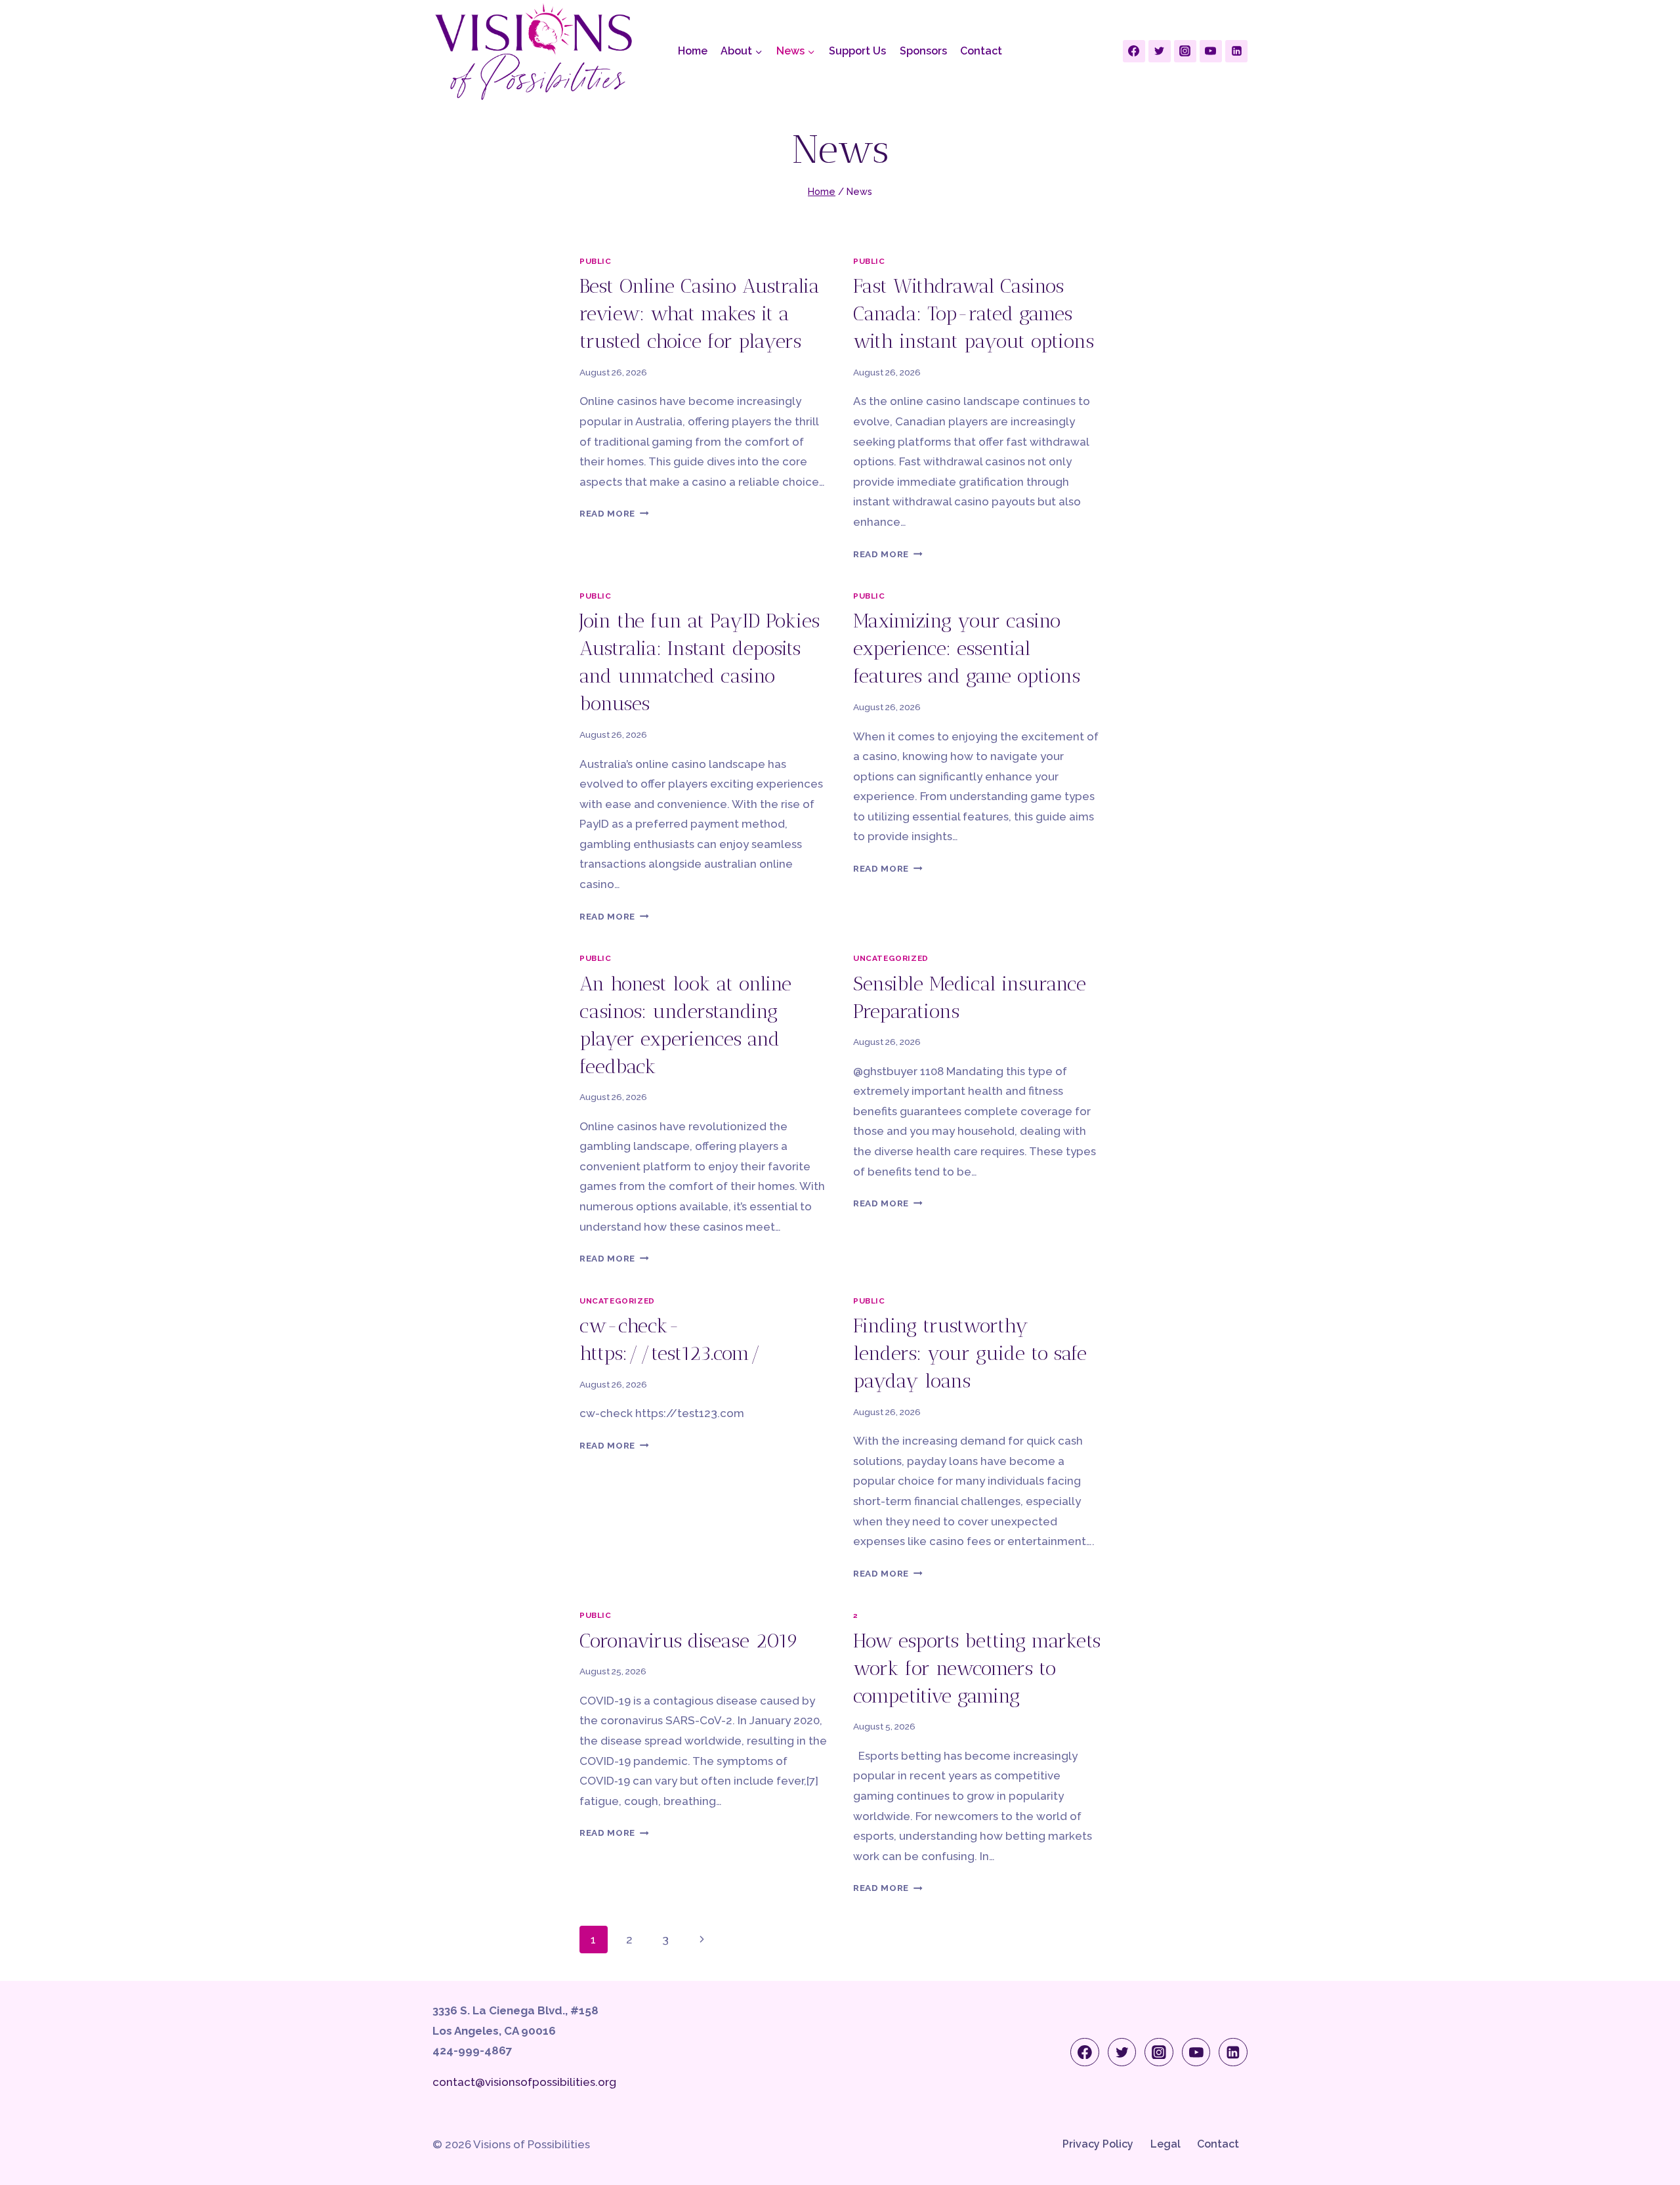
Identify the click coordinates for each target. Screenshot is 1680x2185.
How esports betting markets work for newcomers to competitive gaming (977, 1668)
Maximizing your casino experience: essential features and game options (967, 648)
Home (693, 51)
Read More (614, 513)
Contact (981, 51)
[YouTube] (1211, 51)
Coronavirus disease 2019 (689, 1641)
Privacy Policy (1098, 2144)
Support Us (857, 51)
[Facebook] (1134, 51)
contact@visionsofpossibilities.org (524, 2082)
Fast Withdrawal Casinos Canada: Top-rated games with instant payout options (974, 314)
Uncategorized (891, 958)
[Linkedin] (1236, 51)
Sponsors (923, 51)
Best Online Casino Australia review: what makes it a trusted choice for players (700, 314)
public (596, 261)
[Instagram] (1185, 51)
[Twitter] (1160, 51)
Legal (1165, 2144)
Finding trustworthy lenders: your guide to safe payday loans (970, 1353)
